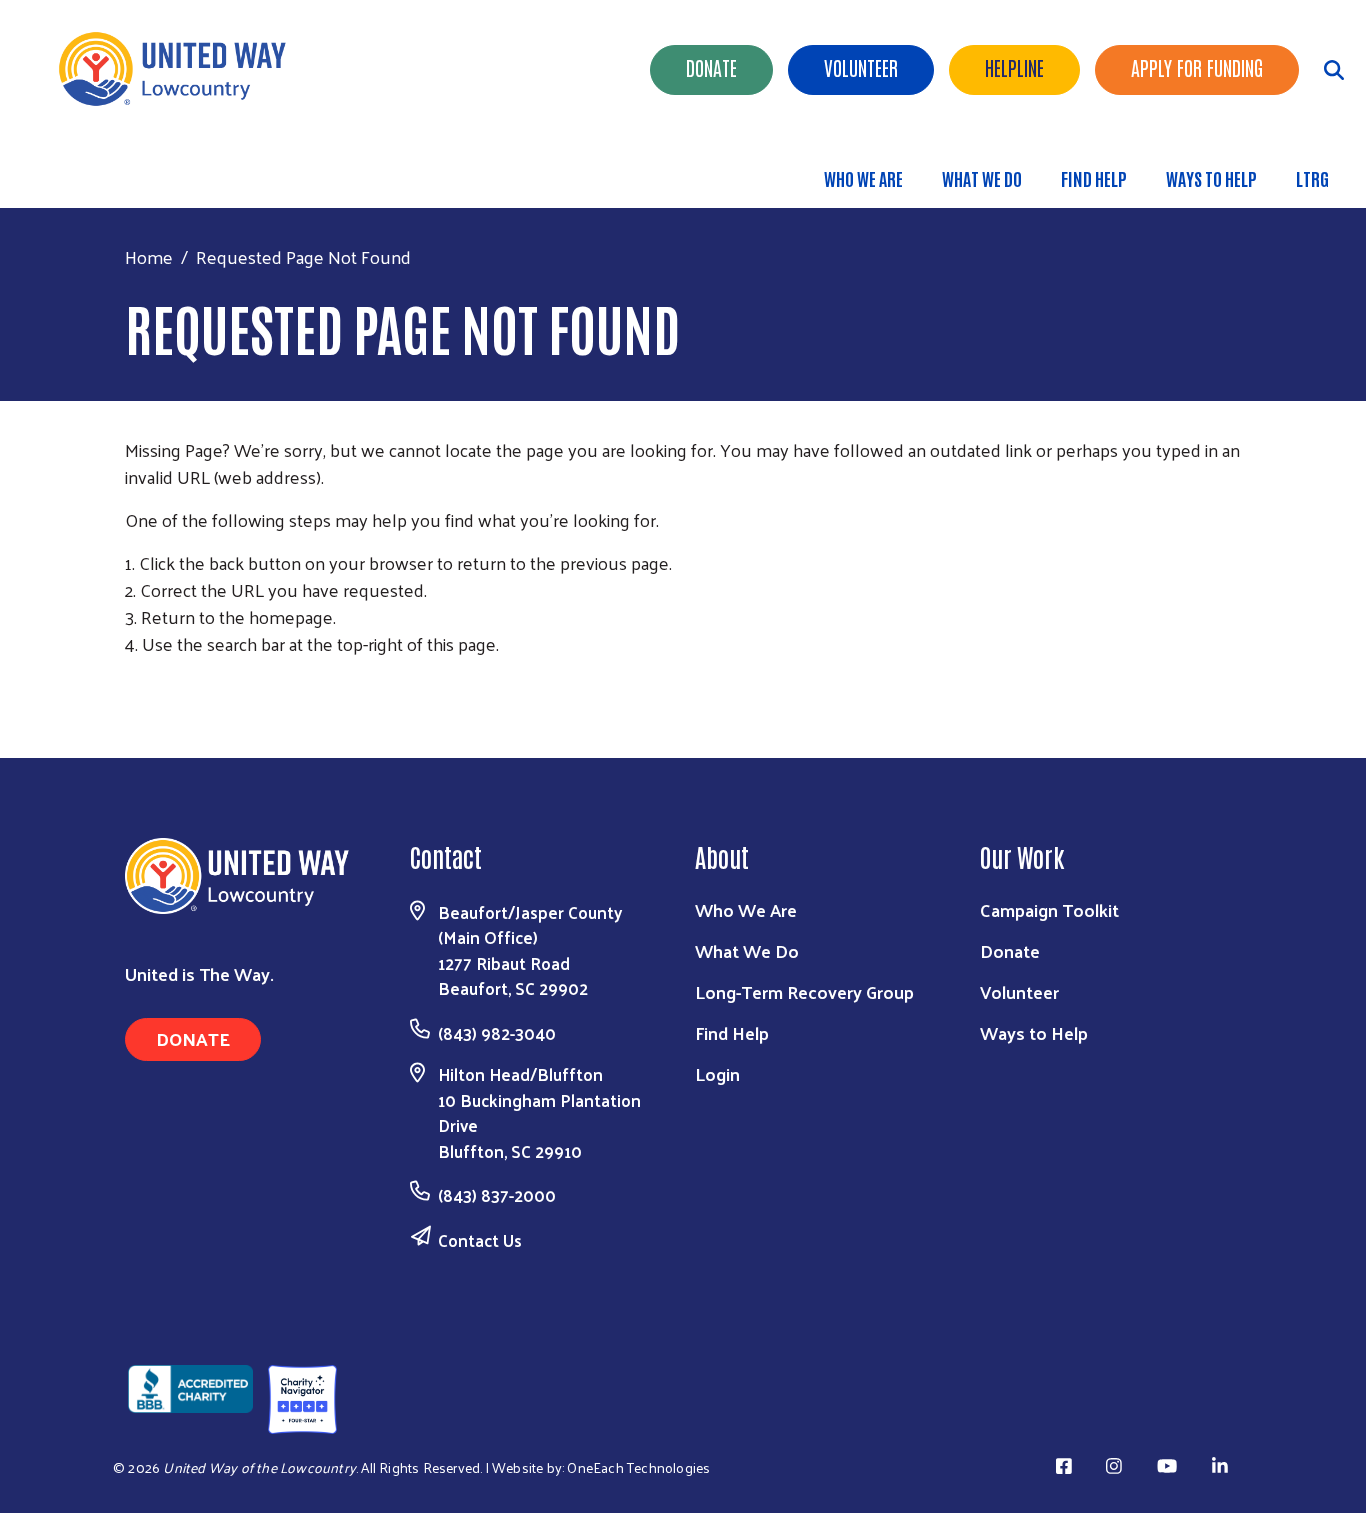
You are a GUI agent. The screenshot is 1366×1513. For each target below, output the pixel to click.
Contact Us (480, 1240)
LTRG (1312, 178)
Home (149, 256)
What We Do (982, 178)
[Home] (180, 69)
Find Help (1094, 178)
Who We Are (863, 178)
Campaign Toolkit (1049, 909)
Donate (711, 67)
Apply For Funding (1197, 67)
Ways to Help (1211, 178)
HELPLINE (1014, 67)
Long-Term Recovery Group (804, 991)
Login (717, 1073)
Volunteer (861, 67)
